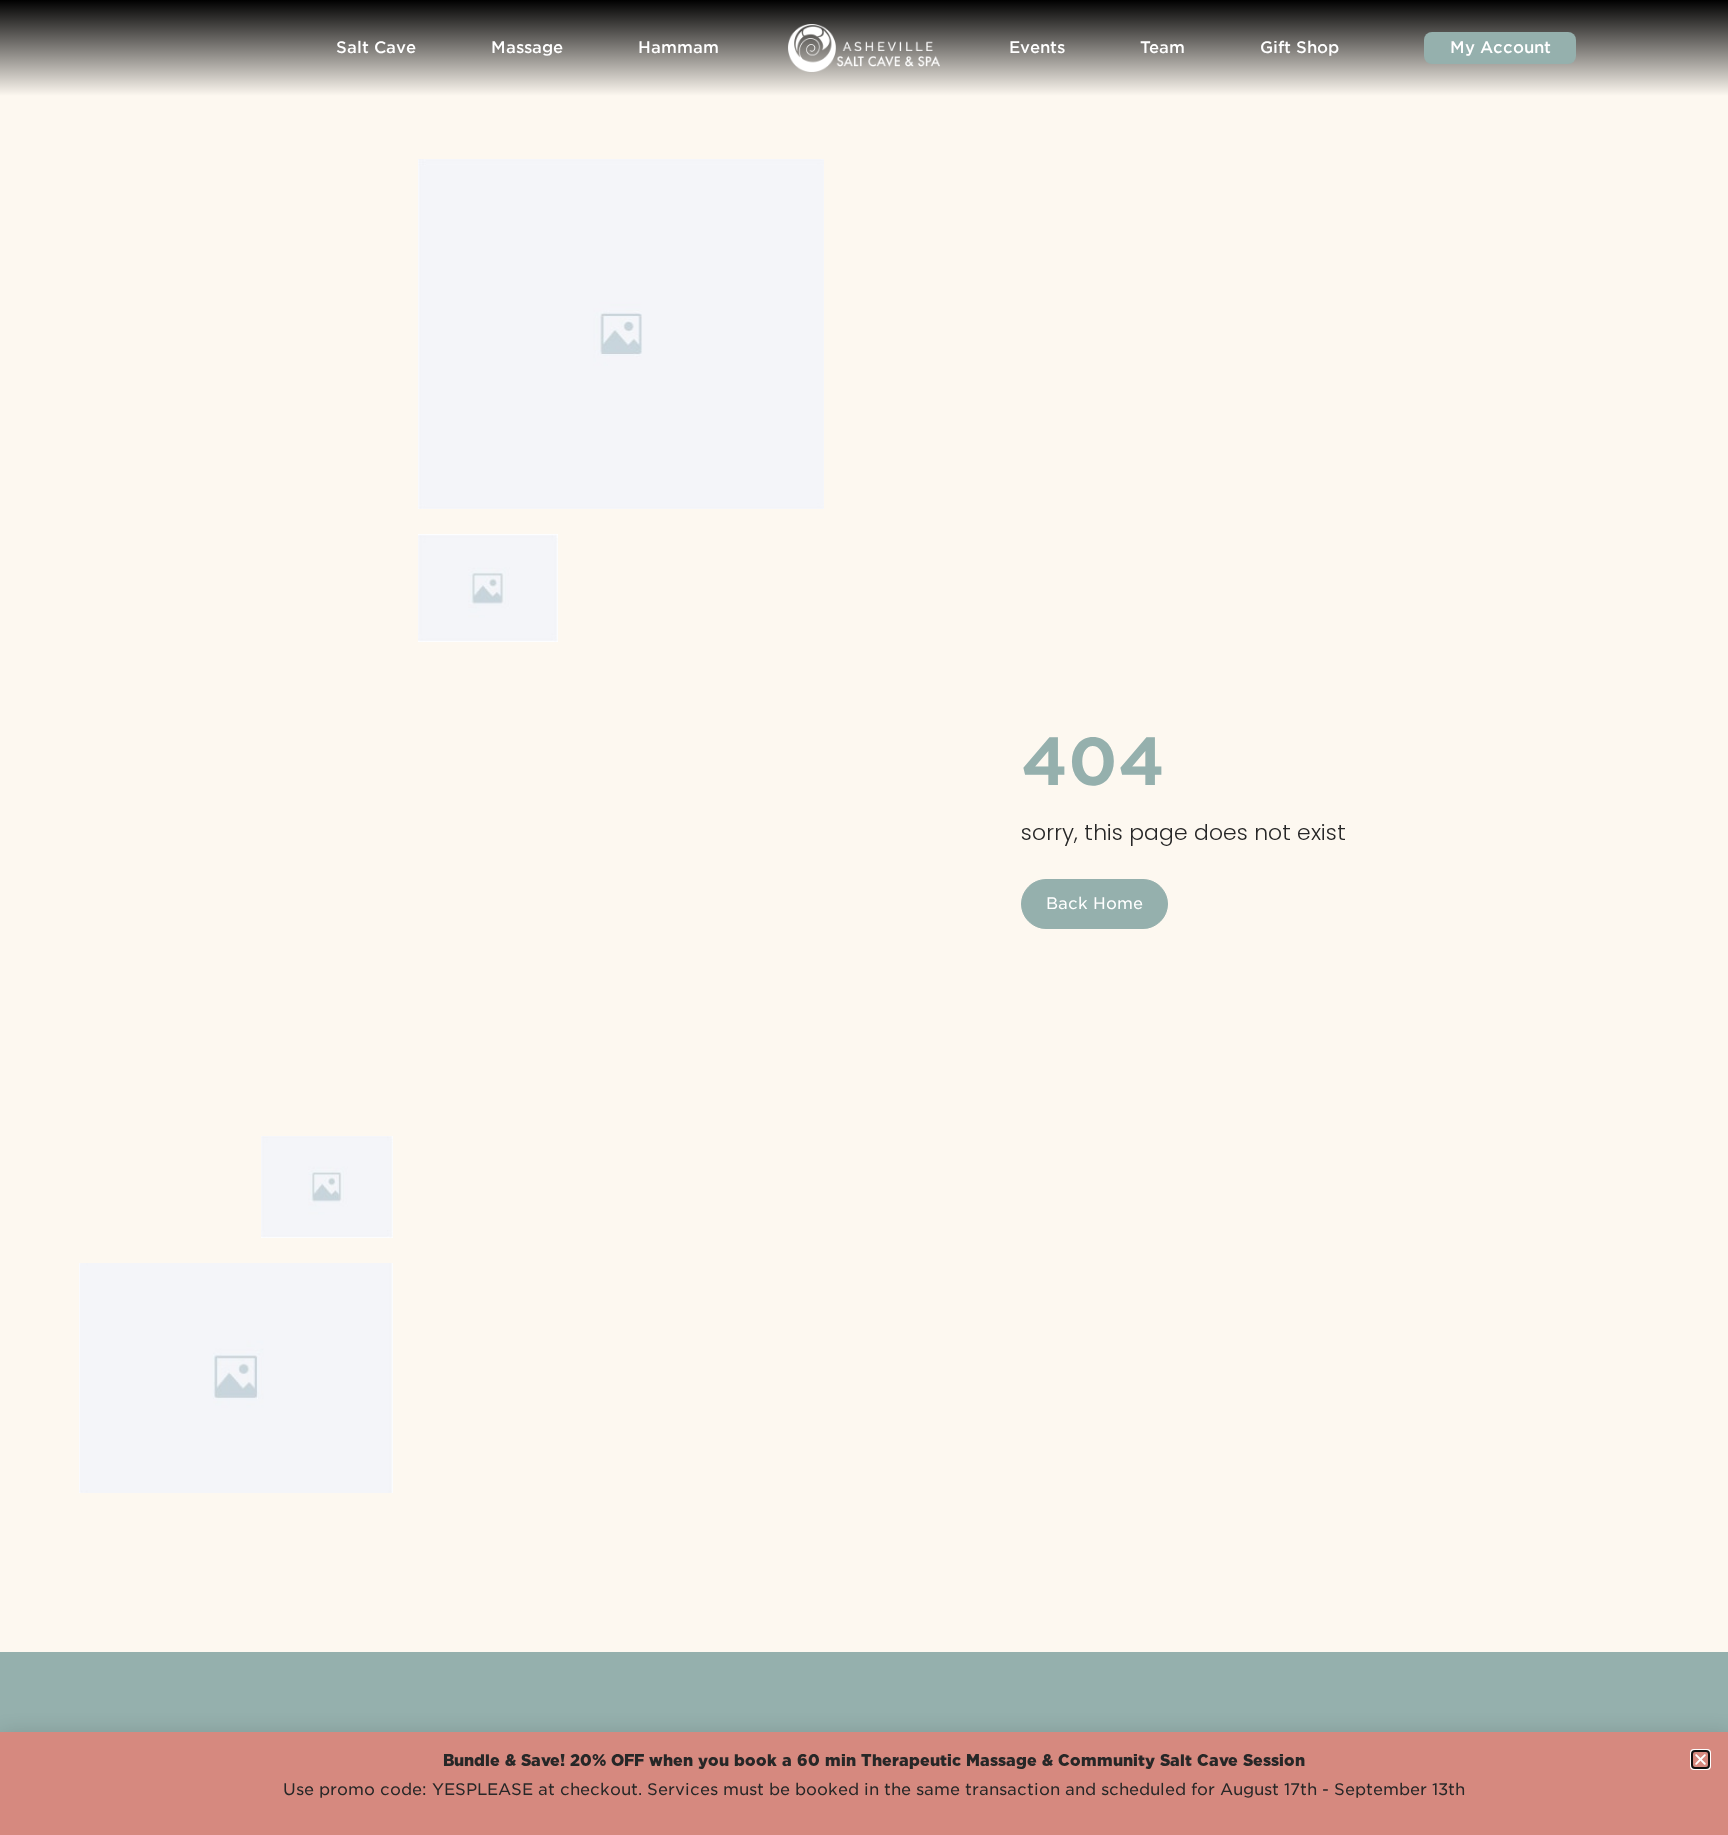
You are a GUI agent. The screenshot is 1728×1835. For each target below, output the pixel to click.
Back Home (1094, 903)
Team (1162, 47)
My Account (1500, 47)
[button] (1700, 1759)
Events (1037, 47)
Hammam (678, 47)
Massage (527, 47)
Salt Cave (376, 47)
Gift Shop (1299, 47)
